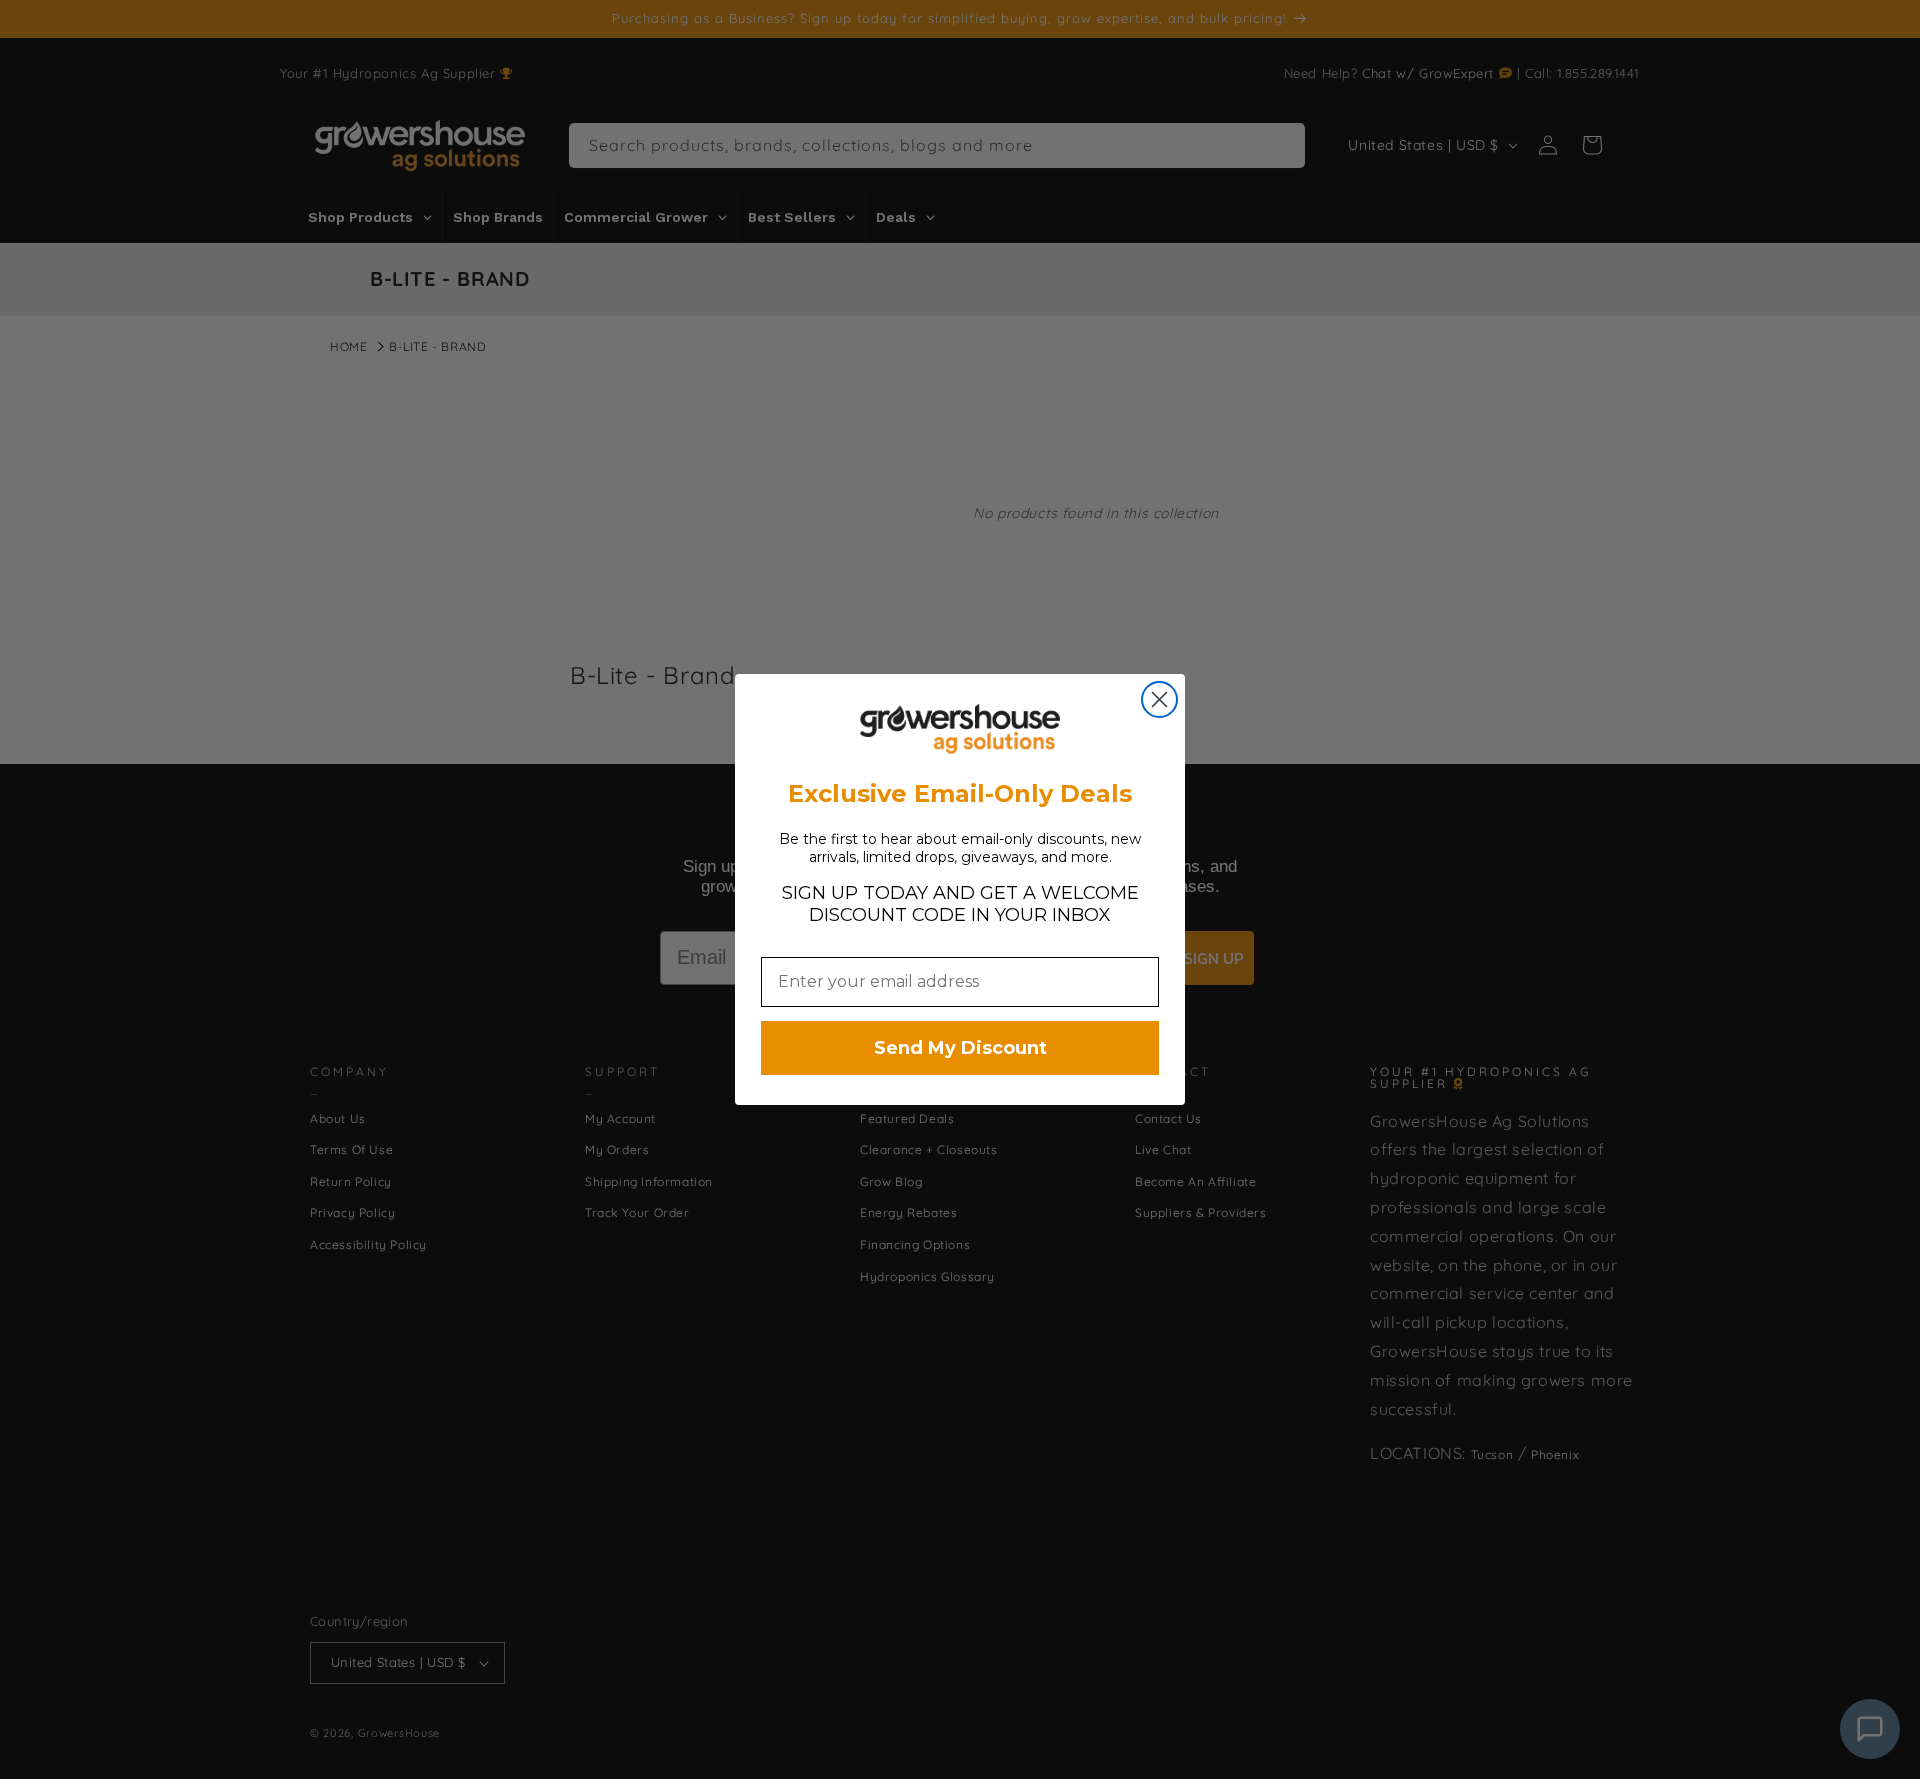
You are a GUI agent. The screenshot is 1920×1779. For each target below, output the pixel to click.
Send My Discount (960, 1048)
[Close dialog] (1159, 699)
